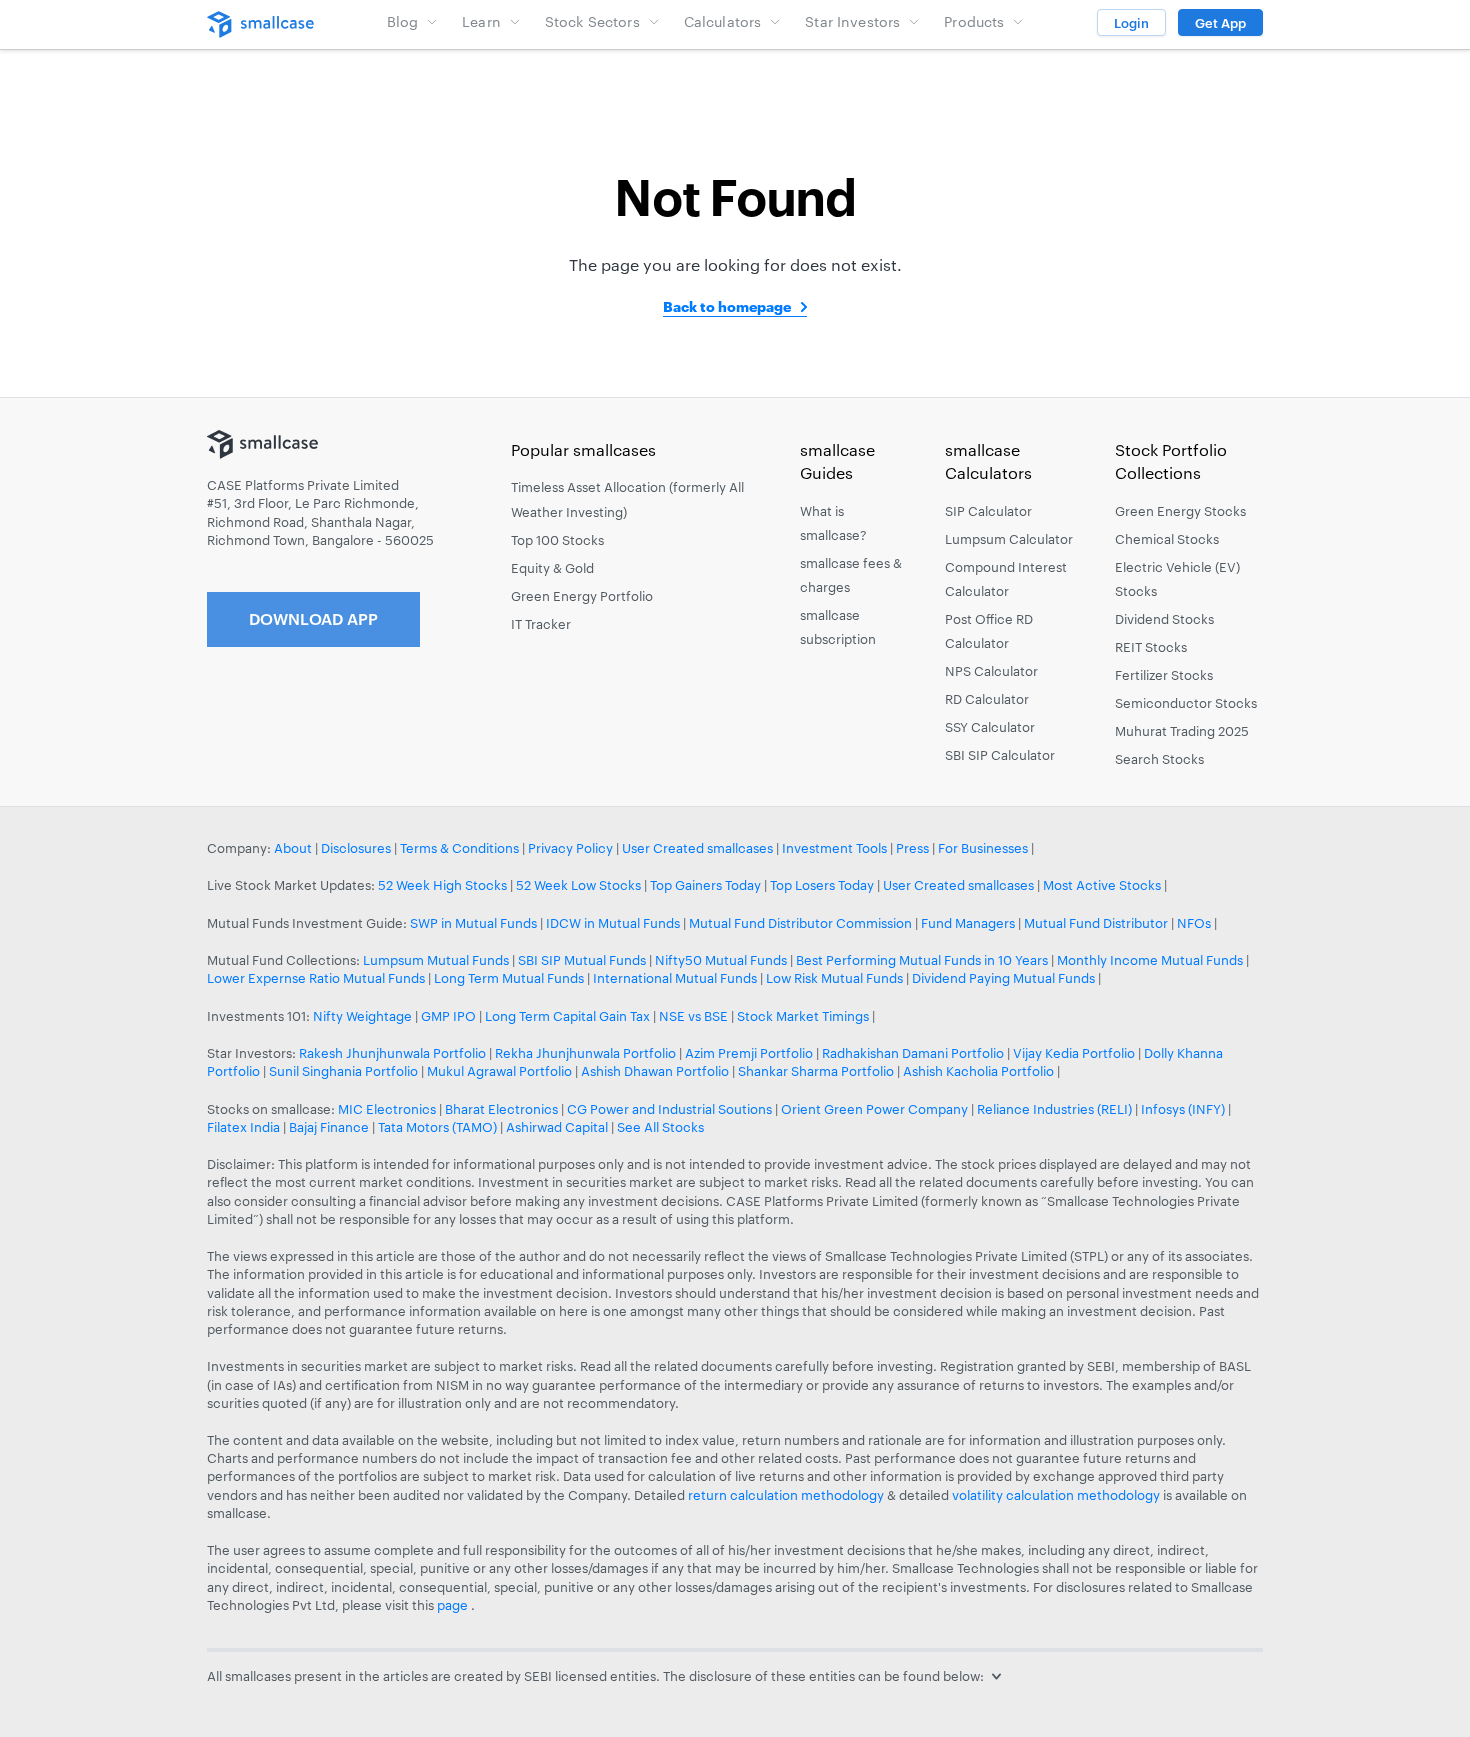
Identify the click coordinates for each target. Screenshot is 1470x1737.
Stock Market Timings (803, 1016)
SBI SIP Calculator (1000, 755)
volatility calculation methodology (1056, 1495)
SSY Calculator (990, 727)
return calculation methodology (786, 1495)
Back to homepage (727, 306)
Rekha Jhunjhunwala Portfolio (585, 1053)
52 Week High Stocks (442, 885)
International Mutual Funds (675, 978)
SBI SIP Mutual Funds (582, 960)
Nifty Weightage (362, 1016)
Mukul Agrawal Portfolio (499, 1071)
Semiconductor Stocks (1186, 703)
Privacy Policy (570, 848)
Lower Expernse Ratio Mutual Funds (316, 978)
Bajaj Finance (329, 1127)
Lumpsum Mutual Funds (436, 960)
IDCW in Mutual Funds (613, 923)
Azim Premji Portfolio (749, 1053)
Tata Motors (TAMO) (437, 1127)
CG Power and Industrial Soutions (669, 1109)
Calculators (723, 21)
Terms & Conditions (459, 848)
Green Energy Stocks (1180, 511)
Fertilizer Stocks (1164, 675)
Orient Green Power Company (874, 1109)
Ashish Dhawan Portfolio (655, 1071)
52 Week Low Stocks (578, 885)
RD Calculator (987, 699)
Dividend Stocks (1164, 619)
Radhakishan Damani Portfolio (913, 1053)
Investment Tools (834, 848)
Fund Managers (968, 923)
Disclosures (356, 848)
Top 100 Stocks (557, 540)
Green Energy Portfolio (582, 596)
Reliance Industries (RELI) (1054, 1109)
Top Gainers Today (705, 885)
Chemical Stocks (1167, 539)
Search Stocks (1159, 759)
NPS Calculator (991, 671)
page (454, 1605)
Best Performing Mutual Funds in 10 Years (922, 960)
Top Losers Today (822, 885)
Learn (481, 21)
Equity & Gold (552, 568)
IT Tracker (541, 624)
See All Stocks (660, 1127)
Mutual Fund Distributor (1096, 923)
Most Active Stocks (1102, 885)
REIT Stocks (1151, 647)
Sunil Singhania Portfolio (343, 1071)
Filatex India (245, 1127)
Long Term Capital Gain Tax (567, 1016)
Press (912, 848)
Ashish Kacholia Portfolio (978, 1071)
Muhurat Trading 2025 (1182, 731)
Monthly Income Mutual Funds (1150, 960)
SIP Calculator (988, 511)
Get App (1220, 23)
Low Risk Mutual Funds (834, 978)
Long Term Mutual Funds (509, 978)
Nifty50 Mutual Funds (721, 960)
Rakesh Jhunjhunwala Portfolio (392, 1053)
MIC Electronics (387, 1109)
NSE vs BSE (693, 1016)
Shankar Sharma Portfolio (816, 1071)
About (293, 848)
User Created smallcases (697, 848)
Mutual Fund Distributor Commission (800, 923)
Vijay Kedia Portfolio (1074, 1053)
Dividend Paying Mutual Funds (1003, 978)
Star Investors (852, 21)
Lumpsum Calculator (1009, 539)
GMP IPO (448, 1016)
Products (974, 21)
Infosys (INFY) (1183, 1109)
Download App (313, 618)
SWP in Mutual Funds (473, 923)
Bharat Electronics (501, 1109)
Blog (403, 21)
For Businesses (983, 848)
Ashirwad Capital (557, 1127)
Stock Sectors (592, 21)
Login (1131, 23)
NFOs (1194, 923)
